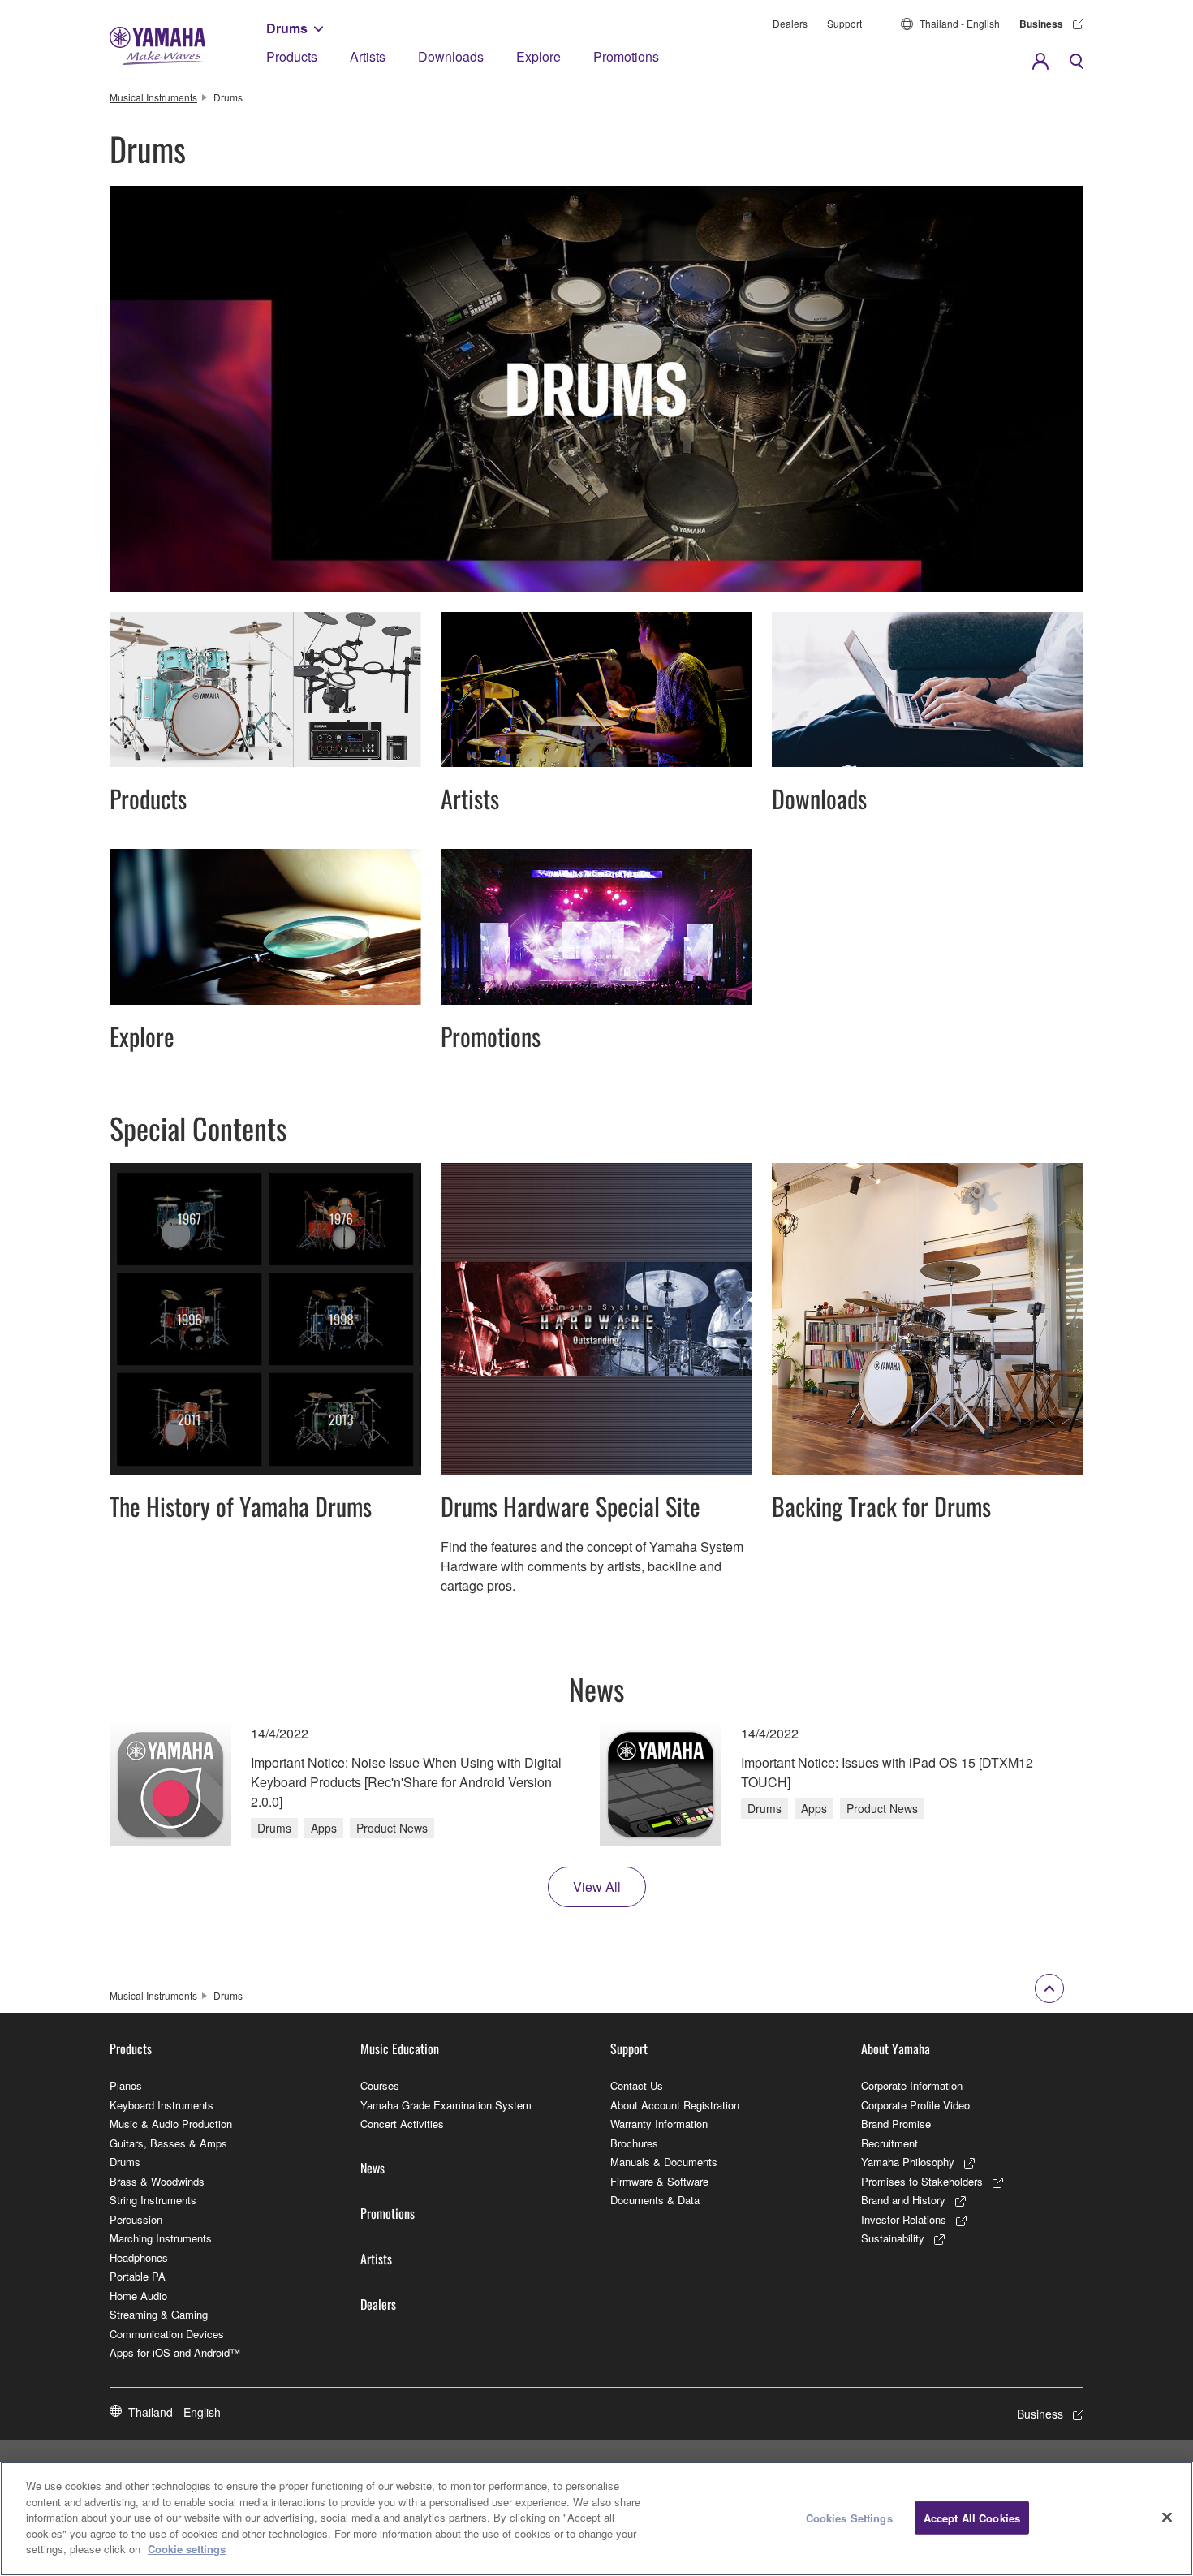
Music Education (400, 2048)
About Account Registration (675, 2105)
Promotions (626, 56)
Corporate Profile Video (915, 2105)
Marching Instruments (161, 2238)
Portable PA (138, 2276)
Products (292, 56)
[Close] (1167, 2517)
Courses (380, 2085)
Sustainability (893, 2238)
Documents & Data (655, 2200)
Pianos (126, 2085)
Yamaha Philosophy (908, 2162)
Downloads (451, 56)
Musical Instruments (153, 97)
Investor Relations (904, 2219)
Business (1041, 24)
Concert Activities (402, 2124)
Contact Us (637, 2085)
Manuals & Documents (664, 2162)
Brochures (634, 2143)
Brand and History (903, 2200)
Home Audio (138, 2296)
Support (844, 23)
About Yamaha (896, 2048)
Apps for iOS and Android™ (175, 2352)
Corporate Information (912, 2085)
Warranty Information (659, 2124)
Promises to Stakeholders (922, 2181)
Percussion (136, 2219)
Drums (287, 28)
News (373, 2168)
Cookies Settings (849, 2517)
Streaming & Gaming (159, 2314)
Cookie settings (187, 2549)
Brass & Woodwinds (157, 2181)
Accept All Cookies (972, 2517)
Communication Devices (167, 2334)
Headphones (139, 2257)
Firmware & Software (659, 2181)
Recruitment (889, 2143)
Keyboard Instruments (162, 2105)
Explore (538, 56)
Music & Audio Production (171, 2124)
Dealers (790, 23)
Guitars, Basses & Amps (168, 2143)
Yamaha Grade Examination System (446, 2105)
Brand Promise (896, 2124)
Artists (368, 56)
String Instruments (153, 2200)
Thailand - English (960, 23)
